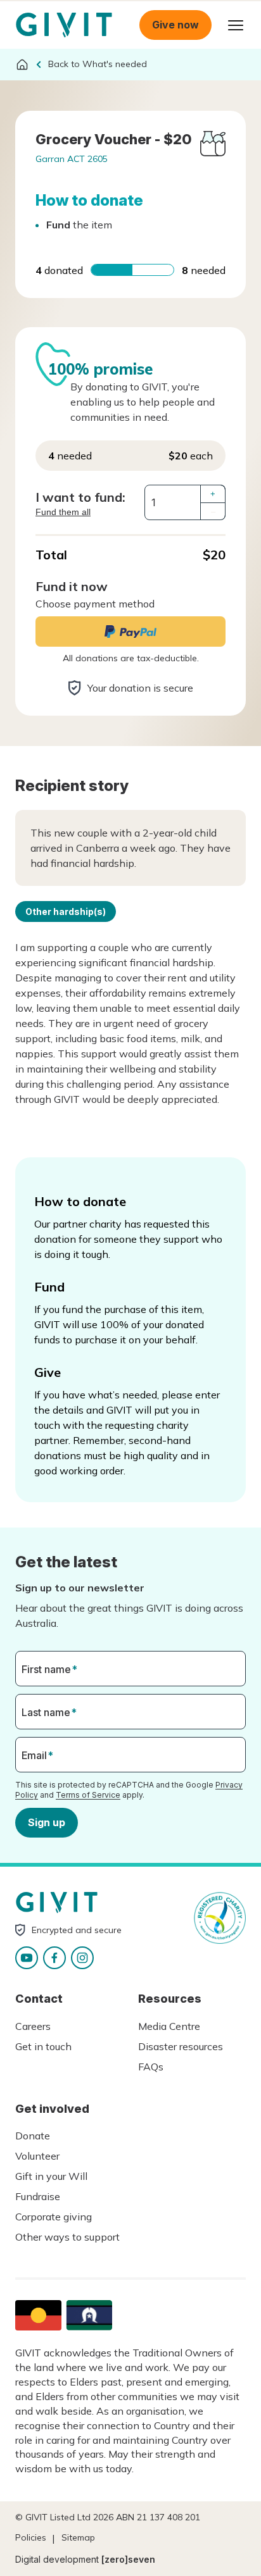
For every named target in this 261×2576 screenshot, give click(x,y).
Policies (31, 2537)
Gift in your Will (51, 2176)
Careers (33, 2026)
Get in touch (43, 2046)
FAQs (151, 2067)
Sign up (47, 1822)
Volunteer (37, 2156)
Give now (175, 25)
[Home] (22, 65)
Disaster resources (181, 2046)
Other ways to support (67, 2237)
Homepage (64, 25)
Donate (33, 2136)
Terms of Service (88, 1795)
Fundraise (38, 2196)
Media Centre (169, 2026)
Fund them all (63, 512)
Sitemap (78, 2537)
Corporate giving (54, 2217)
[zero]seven (128, 2559)
